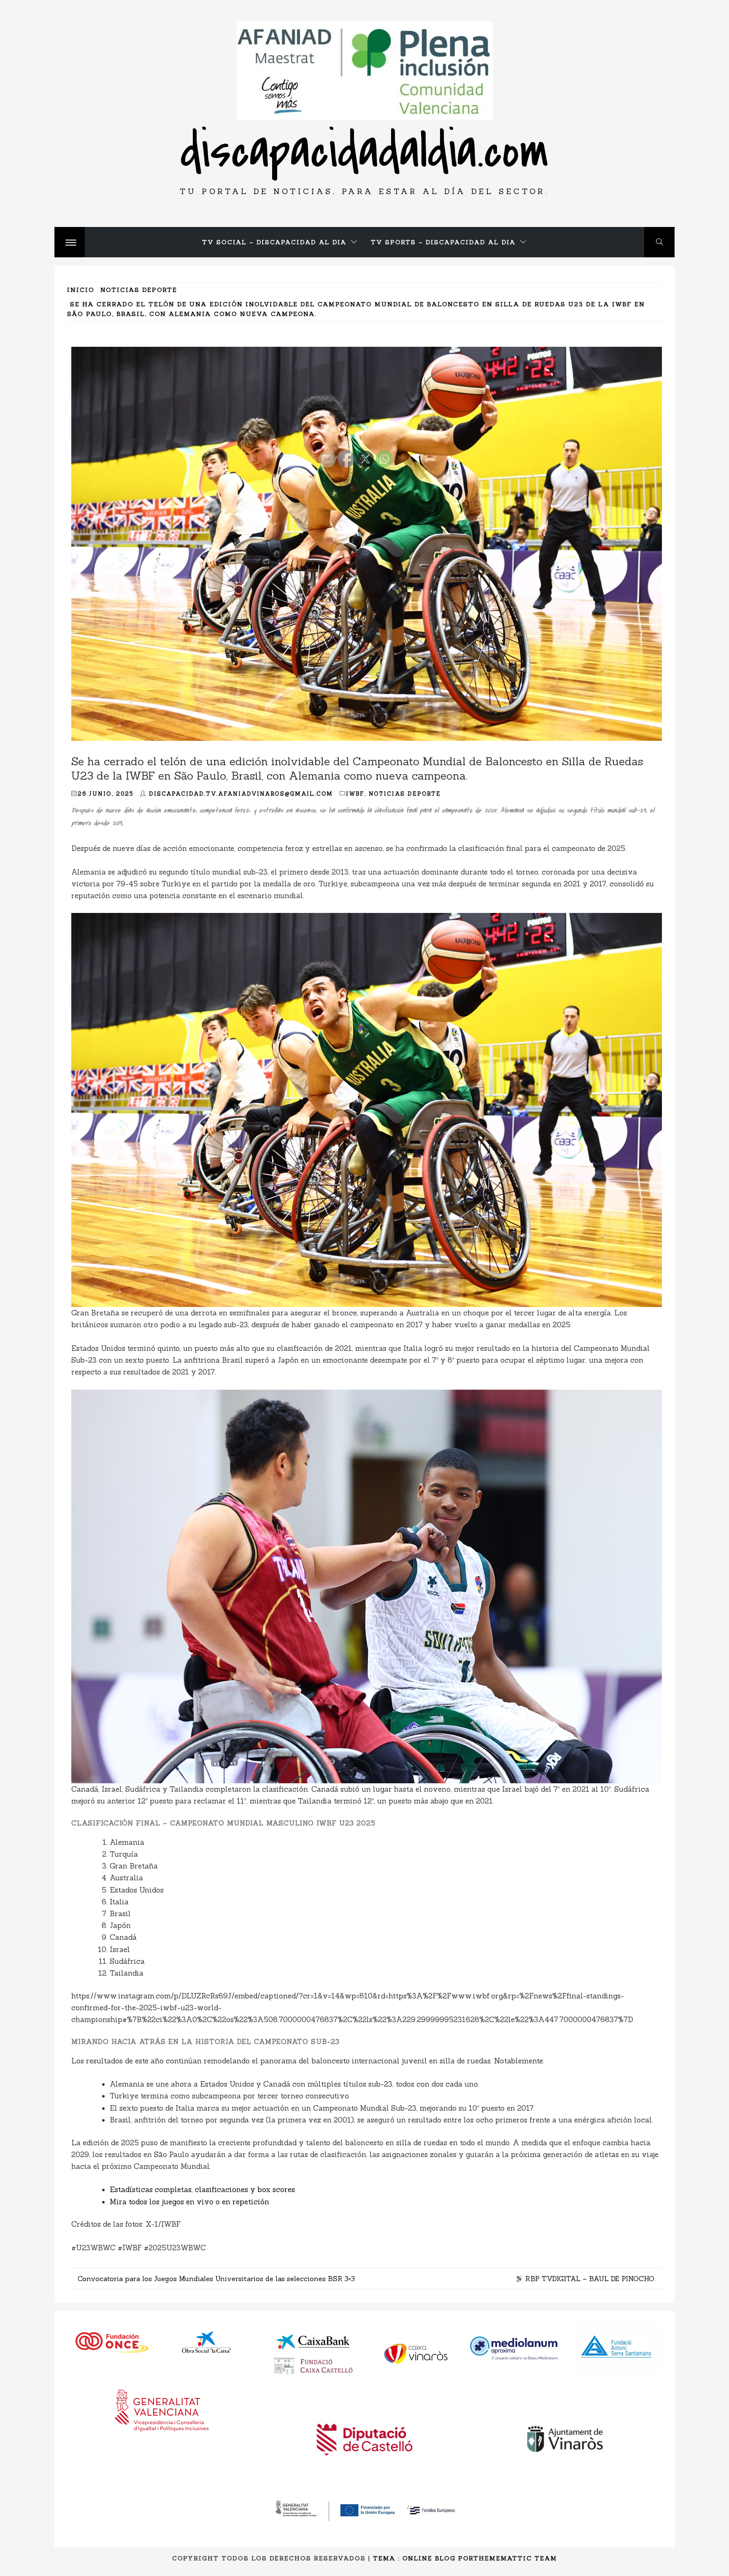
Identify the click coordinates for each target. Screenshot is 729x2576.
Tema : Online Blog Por (423, 2558)
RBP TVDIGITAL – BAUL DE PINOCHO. (589, 2279)
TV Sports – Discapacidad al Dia (443, 242)
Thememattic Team (515, 2558)
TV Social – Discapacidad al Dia (274, 242)
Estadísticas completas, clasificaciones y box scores (202, 2190)
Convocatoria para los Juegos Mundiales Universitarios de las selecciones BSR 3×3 (216, 2279)
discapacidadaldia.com (364, 151)
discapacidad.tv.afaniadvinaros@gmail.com (241, 794)
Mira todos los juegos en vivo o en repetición (189, 2202)
